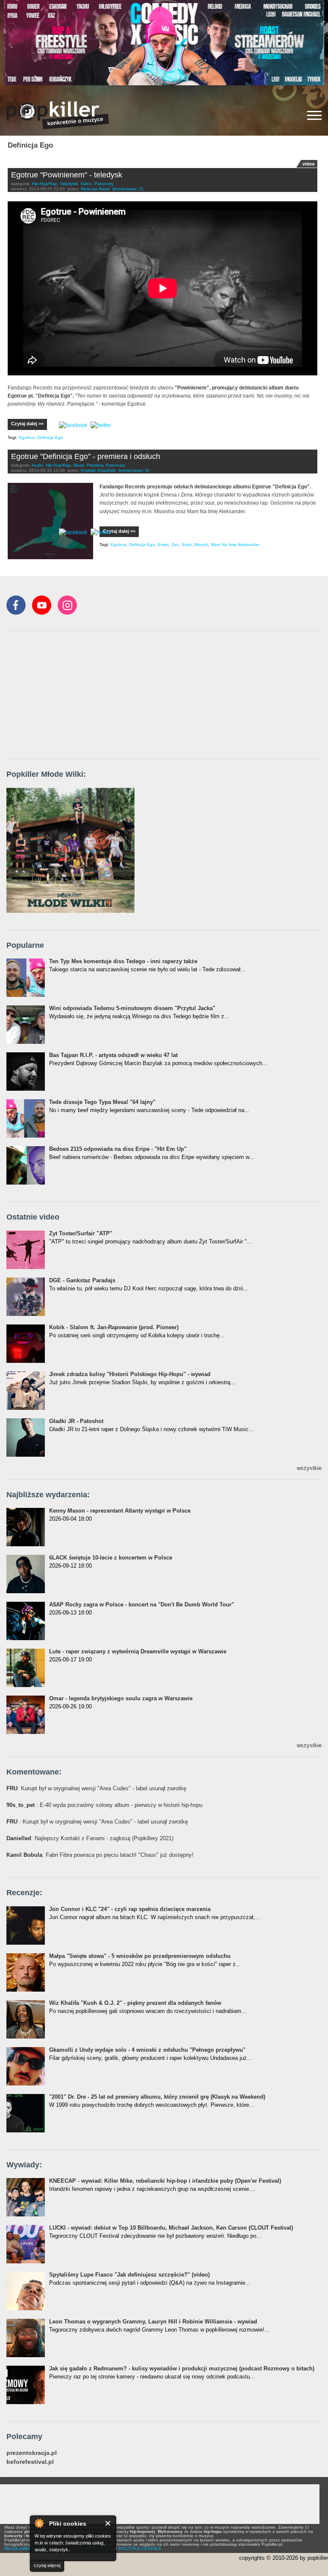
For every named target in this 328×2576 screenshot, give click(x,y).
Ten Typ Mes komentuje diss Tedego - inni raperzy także (123, 961)
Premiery (95, 465)
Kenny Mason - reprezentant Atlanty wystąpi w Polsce (120, 1511)
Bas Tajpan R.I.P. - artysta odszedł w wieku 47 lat (113, 1055)
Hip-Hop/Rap (45, 184)
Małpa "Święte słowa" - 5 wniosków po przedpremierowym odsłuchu (140, 1956)
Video (86, 184)
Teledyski (69, 184)
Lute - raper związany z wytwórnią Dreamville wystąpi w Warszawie (138, 1651)
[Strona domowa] (58, 115)
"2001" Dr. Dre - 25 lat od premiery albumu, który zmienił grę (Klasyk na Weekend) (157, 2097)
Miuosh (201, 545)
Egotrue (27, 437)
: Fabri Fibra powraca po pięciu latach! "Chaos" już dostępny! (100, 1855)
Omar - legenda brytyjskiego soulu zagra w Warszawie (121, 1698)
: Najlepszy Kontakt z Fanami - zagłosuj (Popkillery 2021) (90, 1838)
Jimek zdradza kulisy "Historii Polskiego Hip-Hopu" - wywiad (130, 1374)
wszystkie (309, 1468)
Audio (37, 465)
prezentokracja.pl (32, 2453)
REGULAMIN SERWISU (28, 2548)
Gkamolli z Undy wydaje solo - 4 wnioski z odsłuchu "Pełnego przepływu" (147, 2050)
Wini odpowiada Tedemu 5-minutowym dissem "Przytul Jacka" (132, 1008)
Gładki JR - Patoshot (76, 1421)
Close (108, 2523)
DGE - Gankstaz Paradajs (82, 1280)
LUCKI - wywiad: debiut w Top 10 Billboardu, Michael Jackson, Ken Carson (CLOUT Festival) (171, 2228)
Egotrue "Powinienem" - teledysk (67, 175)
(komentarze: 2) (128, 189)
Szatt (187, 545)
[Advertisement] (70, 696)
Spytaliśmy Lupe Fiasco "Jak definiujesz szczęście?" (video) (129, 2275)
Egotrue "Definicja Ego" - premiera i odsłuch (86, 456)
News (79, 465)
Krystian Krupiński (98, 470)
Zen (175, 545)
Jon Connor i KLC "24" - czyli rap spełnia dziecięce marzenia (130, 1909)
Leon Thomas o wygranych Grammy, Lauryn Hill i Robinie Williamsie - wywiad (153, 2322)
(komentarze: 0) (134, 470)
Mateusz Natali (95, 189)
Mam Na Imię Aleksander (235, 545)
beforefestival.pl (30, 2462)
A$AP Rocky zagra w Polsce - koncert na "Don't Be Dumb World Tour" (142, 1605)
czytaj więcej (47, 2565)
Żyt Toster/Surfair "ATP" (81, 1233)
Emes (163, 545)
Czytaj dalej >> (27, 424)
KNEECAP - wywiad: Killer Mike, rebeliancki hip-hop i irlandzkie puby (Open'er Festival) (165, 2181)
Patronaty (104, 184)
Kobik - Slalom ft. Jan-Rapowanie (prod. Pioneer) (114, 1327)
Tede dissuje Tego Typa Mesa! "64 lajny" (102, 1102)
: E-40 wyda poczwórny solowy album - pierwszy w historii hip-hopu (104, 1805)
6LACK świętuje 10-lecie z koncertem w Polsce (111, 1558)
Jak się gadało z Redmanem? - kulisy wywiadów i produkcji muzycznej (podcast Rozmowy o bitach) (182, 2368)
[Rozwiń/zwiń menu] (314, 115)
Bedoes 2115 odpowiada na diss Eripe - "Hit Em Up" (118, 1149)
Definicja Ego (50, 437)
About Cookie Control (39, 2523)
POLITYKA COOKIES (140, 2548)
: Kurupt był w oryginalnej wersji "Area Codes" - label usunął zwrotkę (96, 1788)
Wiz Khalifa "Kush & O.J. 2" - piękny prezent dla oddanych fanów (135, 2003)
